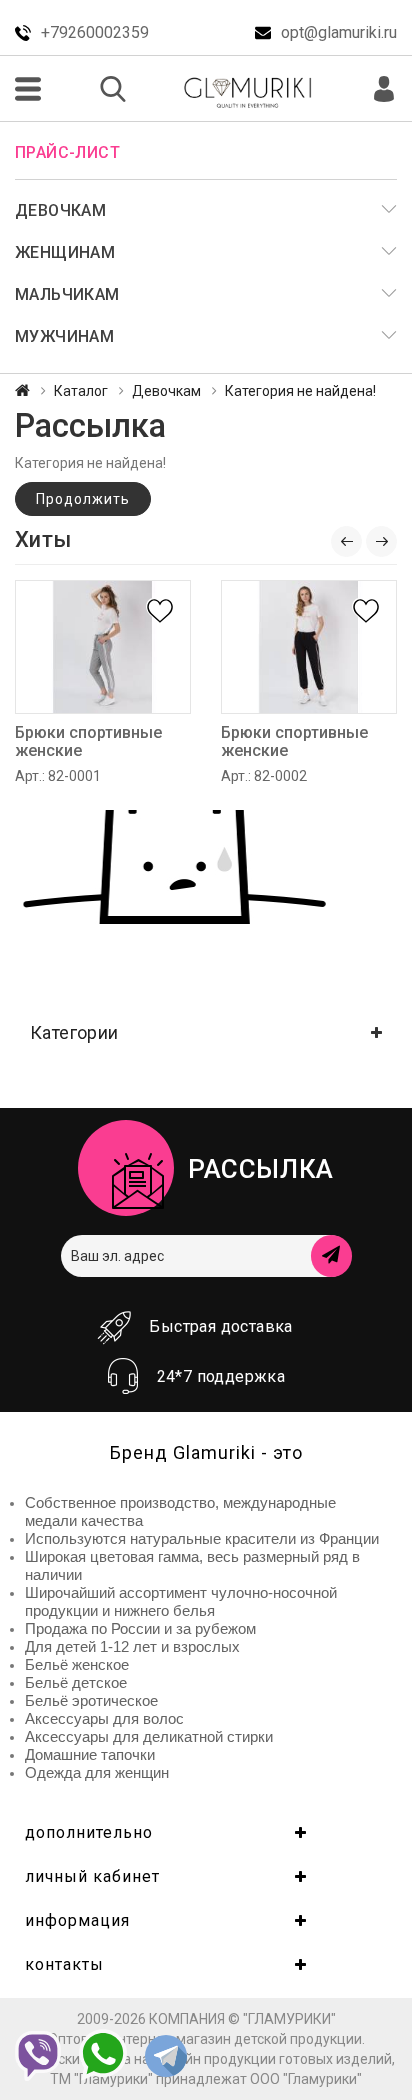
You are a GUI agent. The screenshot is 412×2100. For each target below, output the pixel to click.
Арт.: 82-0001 (58, 776)
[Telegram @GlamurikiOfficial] (166, 2058)
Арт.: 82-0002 (264, 776)
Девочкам (166, 391)
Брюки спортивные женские (88, 741)
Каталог (81, 391)
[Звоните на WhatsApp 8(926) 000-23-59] (103, 2055)
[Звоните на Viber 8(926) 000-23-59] (38, 2056)
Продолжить (83, 499)
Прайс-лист (67, 152)
